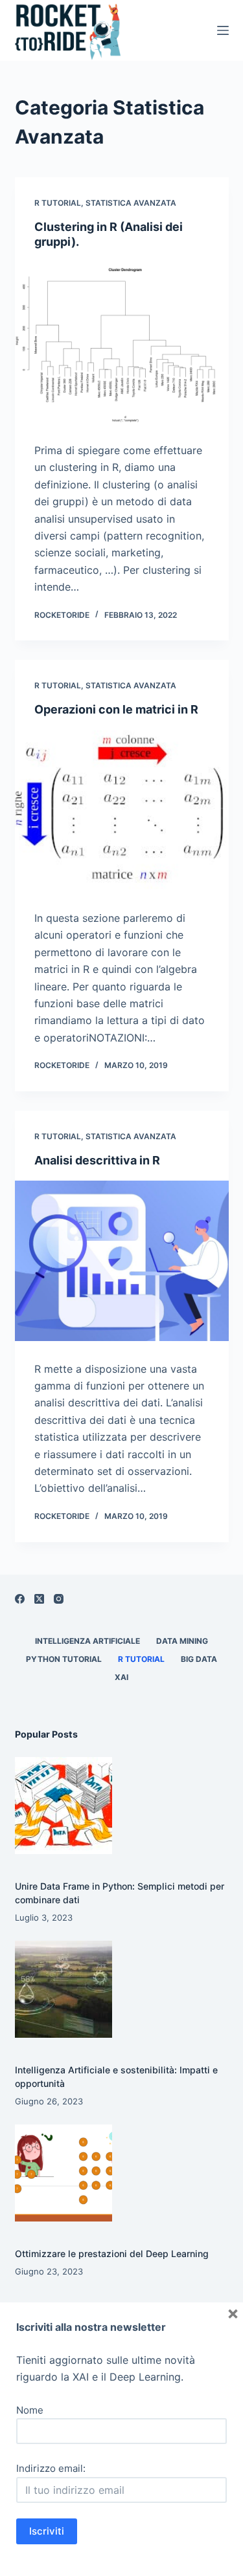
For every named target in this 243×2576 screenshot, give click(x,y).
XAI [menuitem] (121, 1677)
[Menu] (223, 30)
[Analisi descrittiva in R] (122, 1261)
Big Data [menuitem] (199, 1659)
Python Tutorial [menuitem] (64, 1659)
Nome (30, 2410)
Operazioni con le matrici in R (116, 709)
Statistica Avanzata (131, 203)
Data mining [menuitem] (182, 1641)
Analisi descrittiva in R (97, 1160)
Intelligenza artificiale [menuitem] (87, 1641)
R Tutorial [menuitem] (141, 1659)
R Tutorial (58, 203)
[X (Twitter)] (39, 1599)
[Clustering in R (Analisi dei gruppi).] (122, 343)
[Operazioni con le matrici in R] (122, 811)
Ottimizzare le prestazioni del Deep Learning (112, 2254)
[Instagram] (59, 1599)
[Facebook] (20, 1599)
